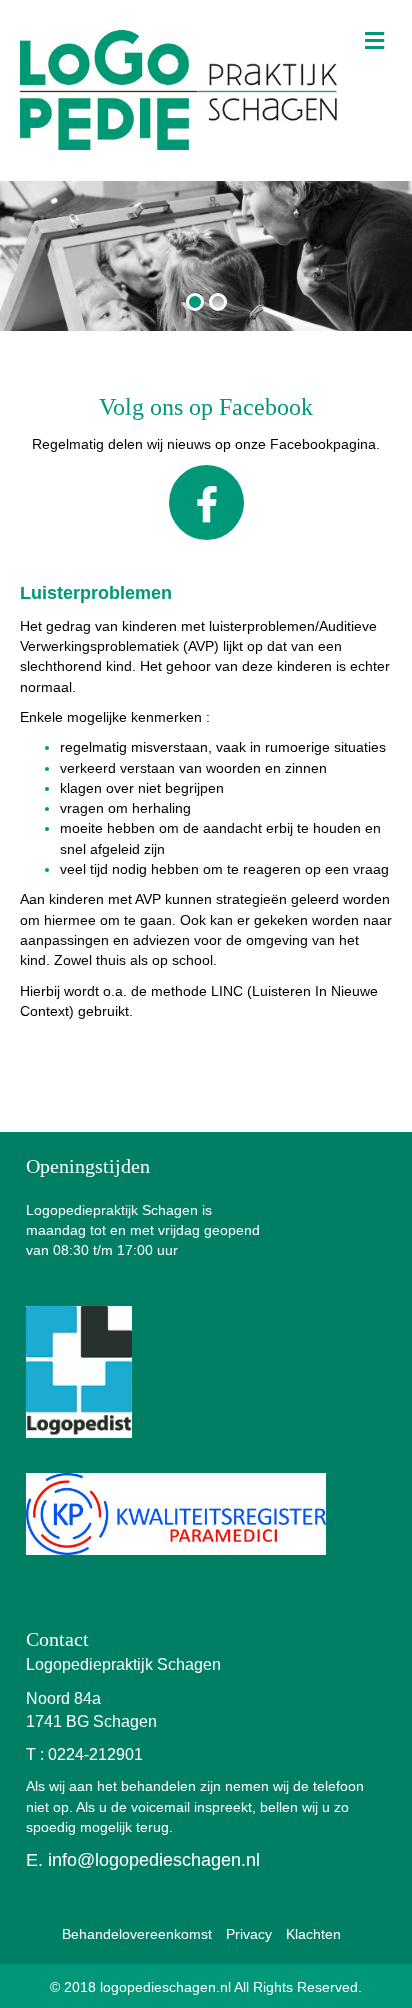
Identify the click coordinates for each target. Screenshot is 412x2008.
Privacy (249, 1934)
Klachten (313, 1934)
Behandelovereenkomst (137, 1934)
